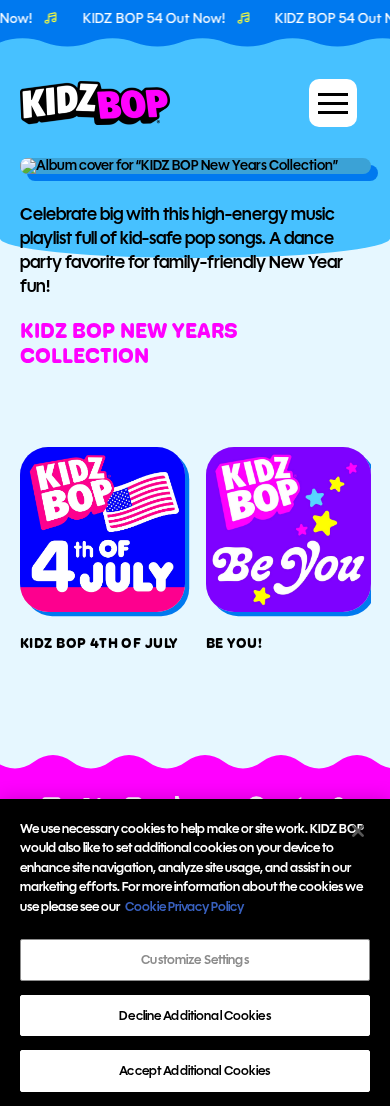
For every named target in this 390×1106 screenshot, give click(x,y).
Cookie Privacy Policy (184, 906)
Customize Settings (194, 959)
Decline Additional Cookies (194, 1015)
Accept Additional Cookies (194, 1070)
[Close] (358, 831)
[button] (333, 103)
